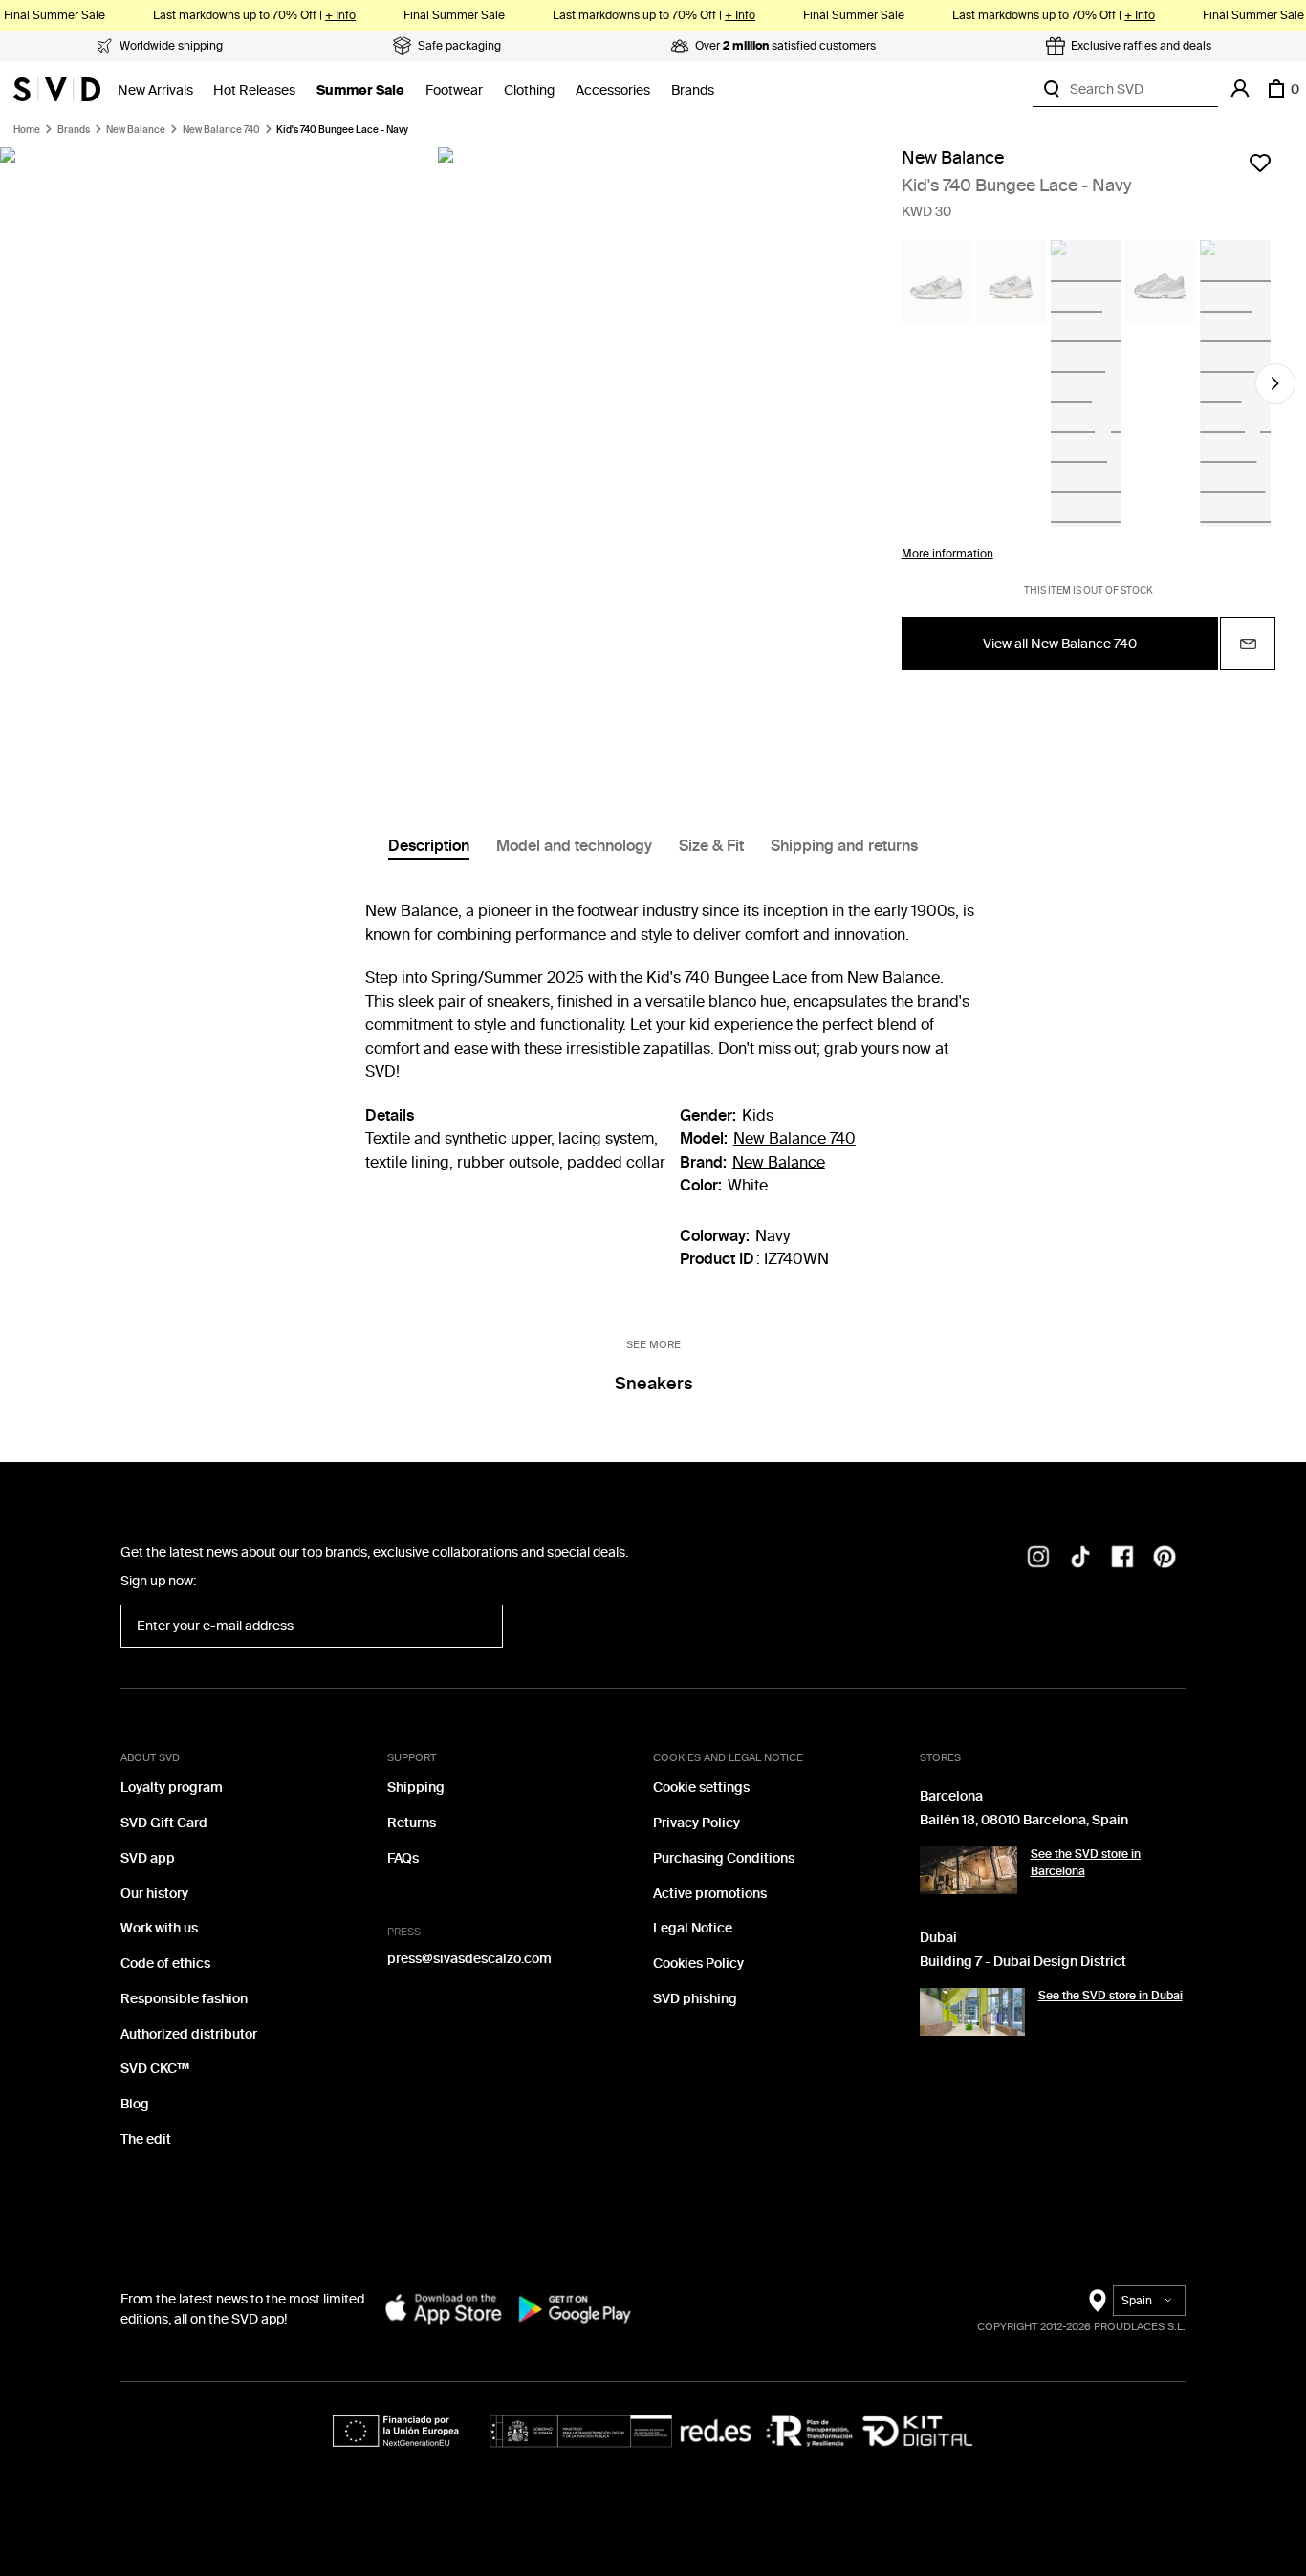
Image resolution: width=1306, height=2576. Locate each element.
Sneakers (653, 1384)
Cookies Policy (698, 1964)
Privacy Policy (697, 1823)
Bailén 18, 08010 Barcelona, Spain (1024, 1820)
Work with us (159, 1928)
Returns (412, 1823)
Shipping (416, 1788)
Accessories (613, 90)
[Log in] (1240, 89)
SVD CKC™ (155, 2069)
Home (27, 130)
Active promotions (710, 1894)
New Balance (136, 130)
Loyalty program (172, 1788)
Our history (154, 1894)
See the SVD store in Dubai (1110, 1996)
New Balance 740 (221, 130)
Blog (135, 2104)
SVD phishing (695, 1999)
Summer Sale (360, 90)
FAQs (403, 1858)
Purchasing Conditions (724, 1858)
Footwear (454, 90)
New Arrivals (155, 90)
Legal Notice (693, 1928)
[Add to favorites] (1260, 163)
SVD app (148, 1858)
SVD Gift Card (164, 1823)
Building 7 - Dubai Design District (1023, 1962)
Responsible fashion (184, 1999)
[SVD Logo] (57, 89)
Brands (693, 90)
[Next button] (1275, 383)
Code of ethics (165, 1964)
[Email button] (1248, 644)
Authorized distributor (189, 2034)
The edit (146, 2139)
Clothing (529, 90)
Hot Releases (254, 90)
